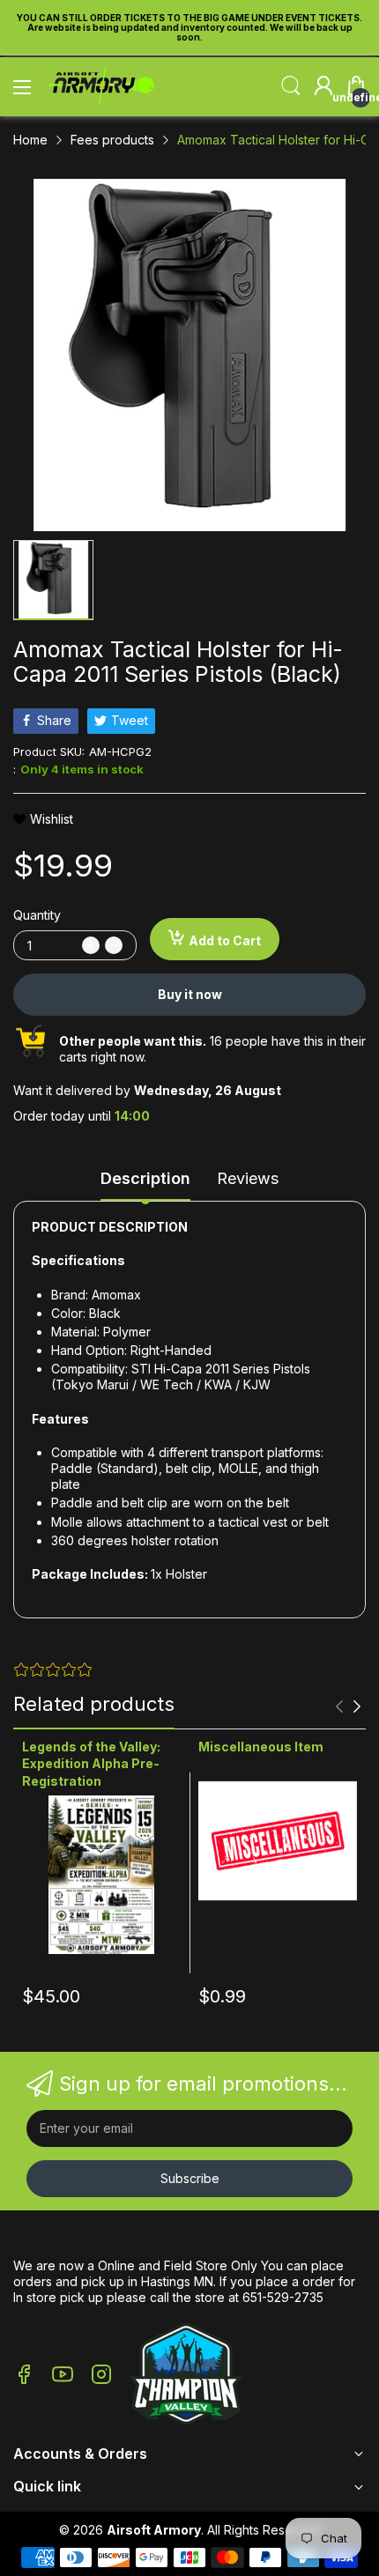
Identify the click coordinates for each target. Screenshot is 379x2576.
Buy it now (190, 994)
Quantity (37, 915)
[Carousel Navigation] (348, 1706)
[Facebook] (24, 2376)
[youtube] (63, 2376)
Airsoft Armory (154, 2530)
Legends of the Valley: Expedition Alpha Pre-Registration (91, 1764)
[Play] (186, 2376)
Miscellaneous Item (261, 1747)
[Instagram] (101, 2376)
